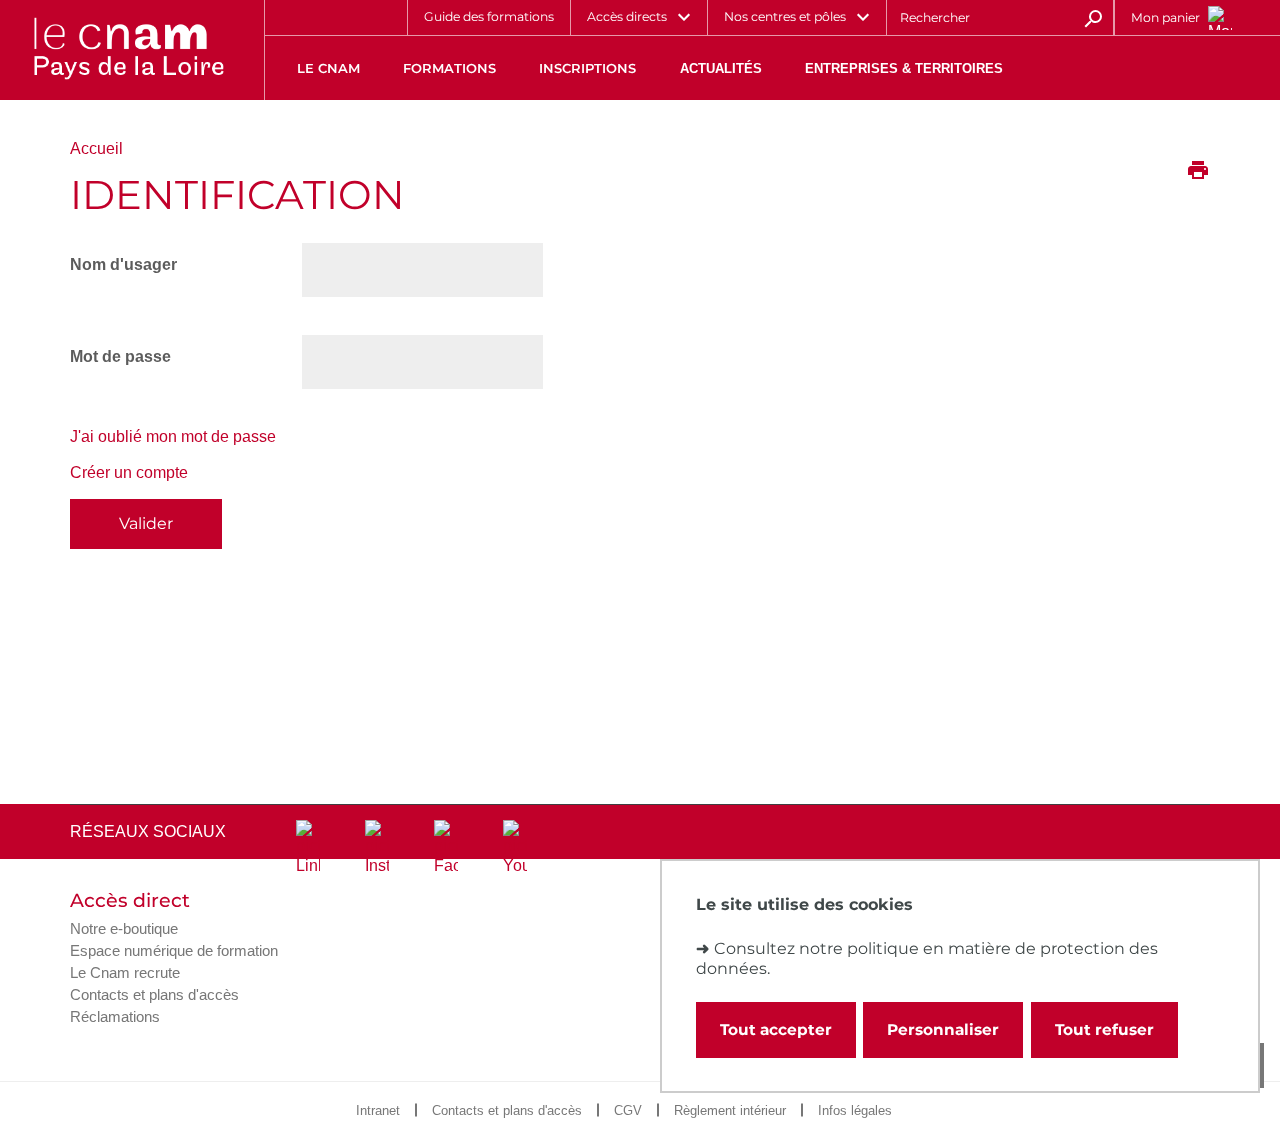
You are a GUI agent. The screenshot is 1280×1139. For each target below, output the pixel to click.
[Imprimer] (1198, 172)
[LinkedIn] (308, 848)
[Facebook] (446, 848)
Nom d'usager (123, 264)
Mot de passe (120, 356)
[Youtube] (515, 848)
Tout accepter (776, 1029)
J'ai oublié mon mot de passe (173, 436)
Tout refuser (1104, 1029)
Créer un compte (129, 472)
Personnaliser (943, 1029)
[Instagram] (377, 848)
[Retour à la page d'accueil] (128, 50)
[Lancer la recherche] (1093, 17)
